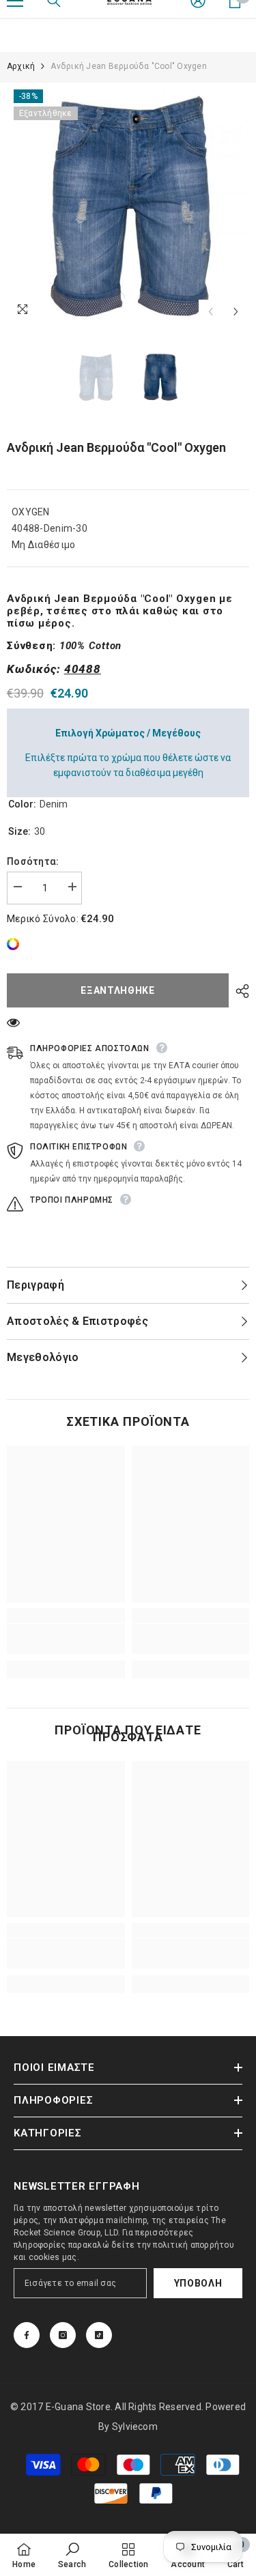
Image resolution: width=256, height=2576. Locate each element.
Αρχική (21, 66)
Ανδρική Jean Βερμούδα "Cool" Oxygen (116, 447)
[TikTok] (99, 2335)
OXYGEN (31, 512)
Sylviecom (135, 2427)
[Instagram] (63, 2335)
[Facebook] (27, 2335)
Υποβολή (198, 2283)
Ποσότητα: (33, 861)
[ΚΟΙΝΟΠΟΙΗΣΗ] (239, 991)
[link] (16, 944)
